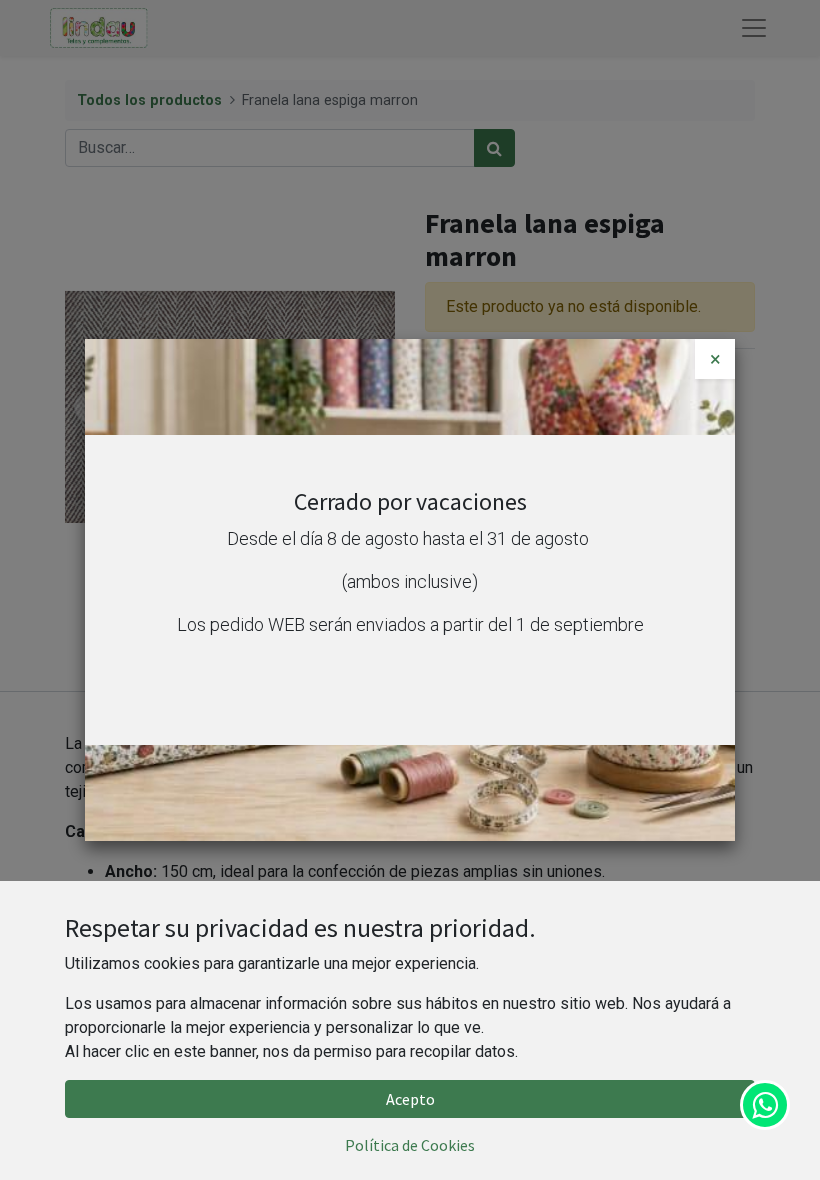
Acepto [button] (410, 1099)
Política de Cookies (410, 1145)
